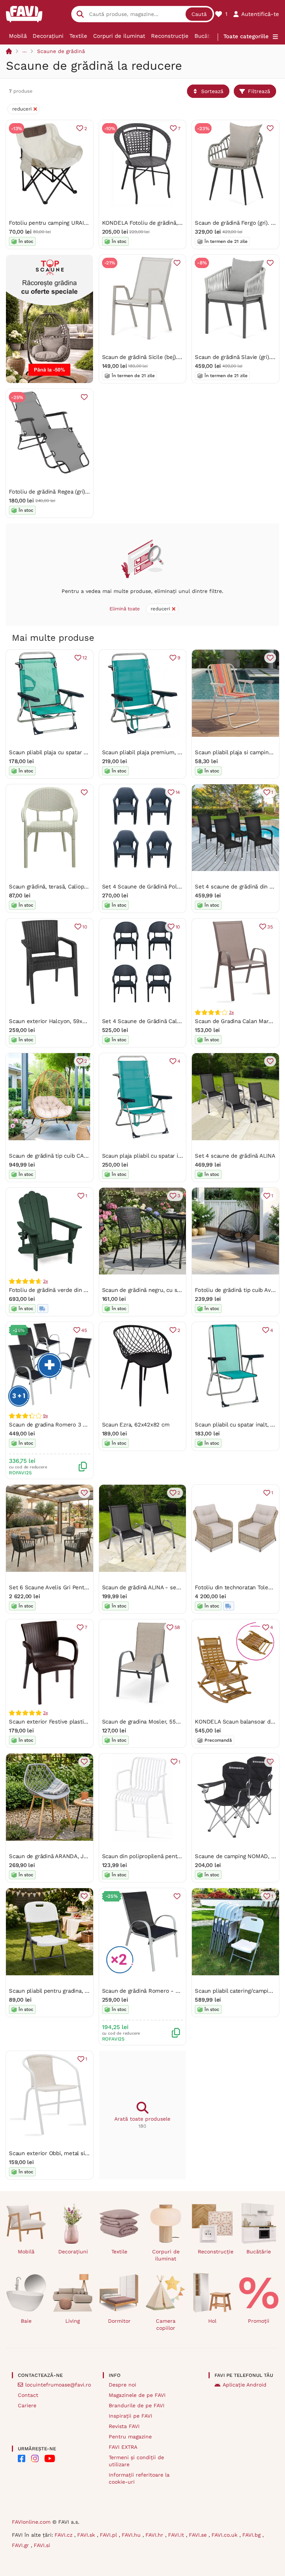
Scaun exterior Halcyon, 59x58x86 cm (58, 1021)
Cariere (27, 2405)
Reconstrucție (170, 36)
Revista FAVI (124, 2426)
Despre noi (122, 2385)
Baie (26, 2321)
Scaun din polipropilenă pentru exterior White (162, 1856)
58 (177, 1627)
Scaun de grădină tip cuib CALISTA (54, 1156)
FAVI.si (42, 2545)
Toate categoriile (246, 36)
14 (178, 792)
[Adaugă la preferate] (270, 128)
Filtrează (259, 91)
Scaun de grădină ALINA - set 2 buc (148, 1587)
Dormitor (119, 2321)
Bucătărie (207, 36)
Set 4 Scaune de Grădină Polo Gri (146, 887)
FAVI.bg (252, 2535)
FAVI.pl (109, 2535)
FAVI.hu (132, 2535)
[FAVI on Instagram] (35, 2458)
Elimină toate (125, 609)
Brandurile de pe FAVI (137, 2405)
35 (270, 927)
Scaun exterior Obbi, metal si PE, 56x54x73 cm (70, 2153)
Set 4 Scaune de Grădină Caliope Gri (150, 1021)
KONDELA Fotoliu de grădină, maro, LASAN (158, 223)
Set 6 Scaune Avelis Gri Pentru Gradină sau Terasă (75, 1587)
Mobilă (18, 36)
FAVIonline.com (31, 2522)
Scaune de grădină (61, 51)
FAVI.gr (21, 2545)
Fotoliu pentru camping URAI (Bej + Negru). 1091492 (76, 223)
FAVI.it (177, 2535)
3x (231, 1012)
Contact (28, 2395)
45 (84, 1330)
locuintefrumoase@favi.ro (58, 2385)
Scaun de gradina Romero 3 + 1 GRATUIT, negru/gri (75, 1425)
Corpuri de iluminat (119, 36)
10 (85, 927)
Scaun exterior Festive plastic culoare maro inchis (74, 1722)
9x (45, 1416)
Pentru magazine (130, 2437)
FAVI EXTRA (123, 2447)
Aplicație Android (245, 2385)
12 (85, 658)
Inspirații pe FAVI (130, 2416)
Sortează (212, 91)
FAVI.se (199, 2535)
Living (73, 2321)
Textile (78, 36)
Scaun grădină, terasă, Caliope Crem (56, 887)
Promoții (259, 2321)
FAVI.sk (87, 2535)
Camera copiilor (166, 2324)
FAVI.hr (155, 2535)
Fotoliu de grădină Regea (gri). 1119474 (58, 492)
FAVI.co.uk (225, 2535)
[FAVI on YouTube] (50, 2458)
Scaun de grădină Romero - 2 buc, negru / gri (161, 1991)
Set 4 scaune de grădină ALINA (235, 1156)
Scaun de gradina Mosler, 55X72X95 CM (154, 1722)
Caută (199, 14)
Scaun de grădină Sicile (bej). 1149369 (151, 357)
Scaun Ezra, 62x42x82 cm (136, 1425)
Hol (212, 2321)
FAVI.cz (64, 2535)
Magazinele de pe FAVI (137, 2395)
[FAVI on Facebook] (22, 2458)
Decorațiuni (48, 36)
